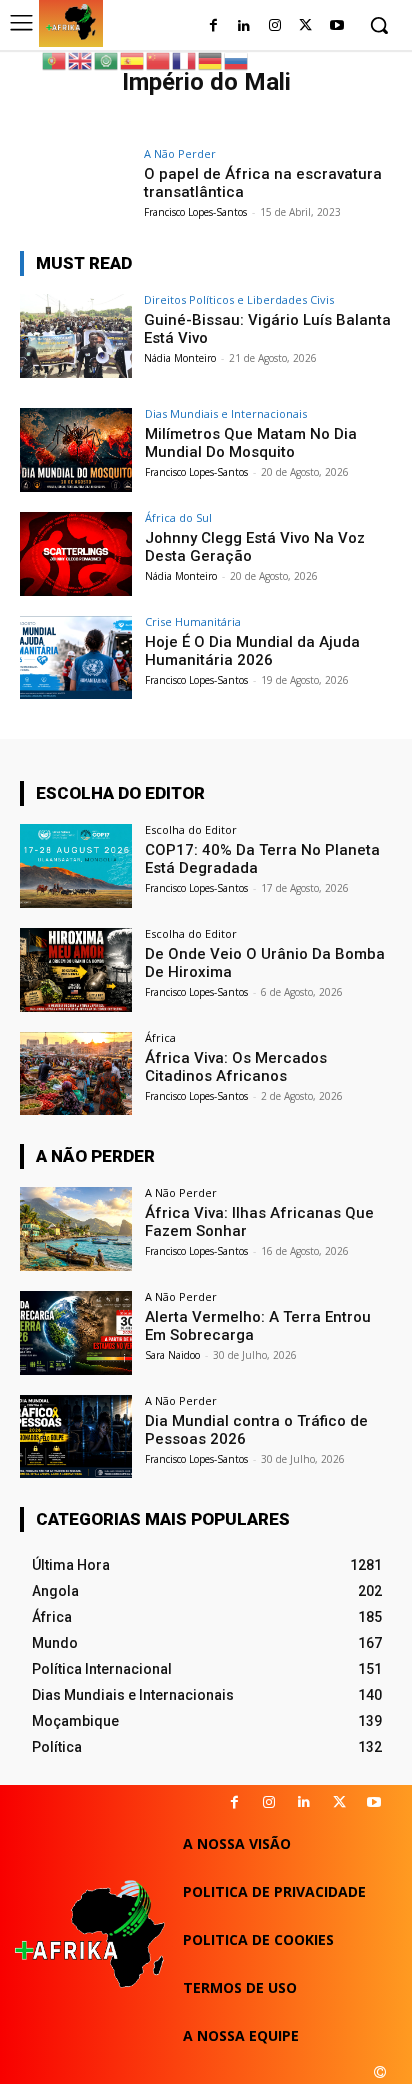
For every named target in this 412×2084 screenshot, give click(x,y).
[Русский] (237, 59)
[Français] (185, 59)
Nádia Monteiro (180, 358)
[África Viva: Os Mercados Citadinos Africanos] (76, 1074)
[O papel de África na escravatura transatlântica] (76, 190)
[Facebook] (213, 26)
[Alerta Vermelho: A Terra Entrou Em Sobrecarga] (76, 1333)
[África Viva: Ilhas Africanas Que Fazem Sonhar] (76, 1229)
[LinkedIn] (244, 26)
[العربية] (107, 59)
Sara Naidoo (172, 1355)
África (160, 1037)
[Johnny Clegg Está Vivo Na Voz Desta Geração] (76, 554)
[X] (339, 1802)
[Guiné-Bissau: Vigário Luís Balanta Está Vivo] (76, 336)
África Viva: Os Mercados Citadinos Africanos (236, 1067)
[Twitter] (305, 26)
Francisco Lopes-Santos (195, 212)
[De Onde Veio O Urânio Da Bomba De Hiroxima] (76, 970)
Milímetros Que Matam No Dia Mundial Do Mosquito (251, 443)
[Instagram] (275, 26)
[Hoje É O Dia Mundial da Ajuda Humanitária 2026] (76, 658)
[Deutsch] (211, 59)
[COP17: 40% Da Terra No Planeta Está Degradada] (76, 866)
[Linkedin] (304, 1802)
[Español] (133, 59)
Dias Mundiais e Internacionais (226, 413)
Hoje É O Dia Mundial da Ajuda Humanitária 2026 (252, 651)
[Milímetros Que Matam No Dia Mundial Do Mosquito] (76, 450)
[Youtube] (336, 26)
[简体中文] (159, 59)
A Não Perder (180, 153)
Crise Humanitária (193, 621)
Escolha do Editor (191, 829)
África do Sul (178, 517)
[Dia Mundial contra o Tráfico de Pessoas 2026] (76, 1437)
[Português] (55, 59)
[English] (81, 59)
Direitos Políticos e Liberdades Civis (239, 299)
